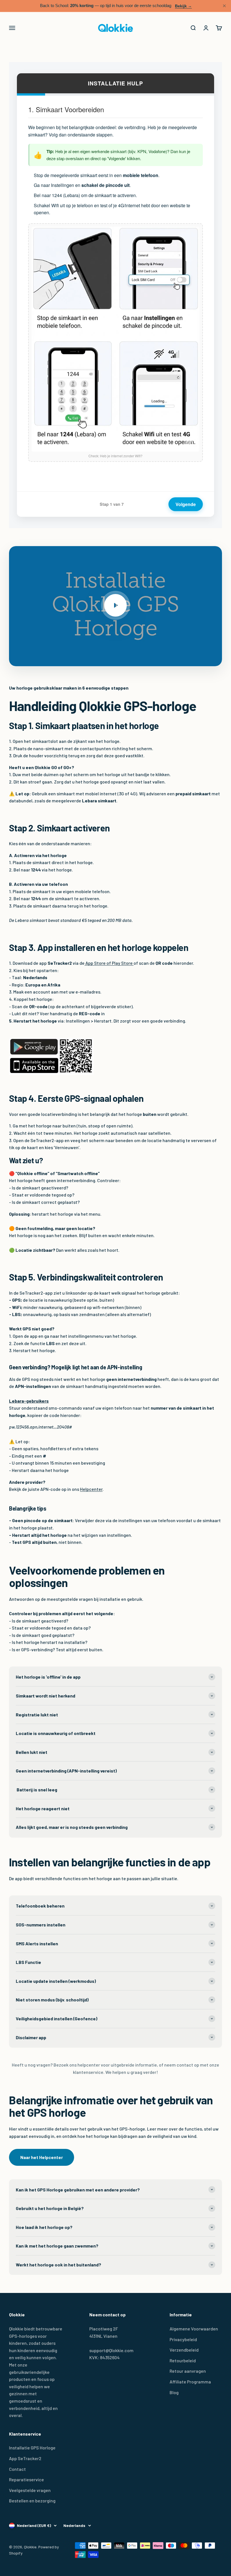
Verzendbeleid (184, 2350)
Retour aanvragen (188, 2371)
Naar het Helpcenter (42, 2157)
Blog (174, 2392)
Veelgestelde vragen (30, 2490)
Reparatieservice (26, 2479)
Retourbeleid (183, 2360)
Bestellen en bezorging (32, 2501)
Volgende (186, 504)
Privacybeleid (183, 2339)
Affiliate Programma (190, 2382)
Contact (17, 2469)
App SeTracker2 (25, 2458)
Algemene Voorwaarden (194, 2329)
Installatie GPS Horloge (32, 2448)
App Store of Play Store (109, 963)
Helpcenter (91, 1489)
